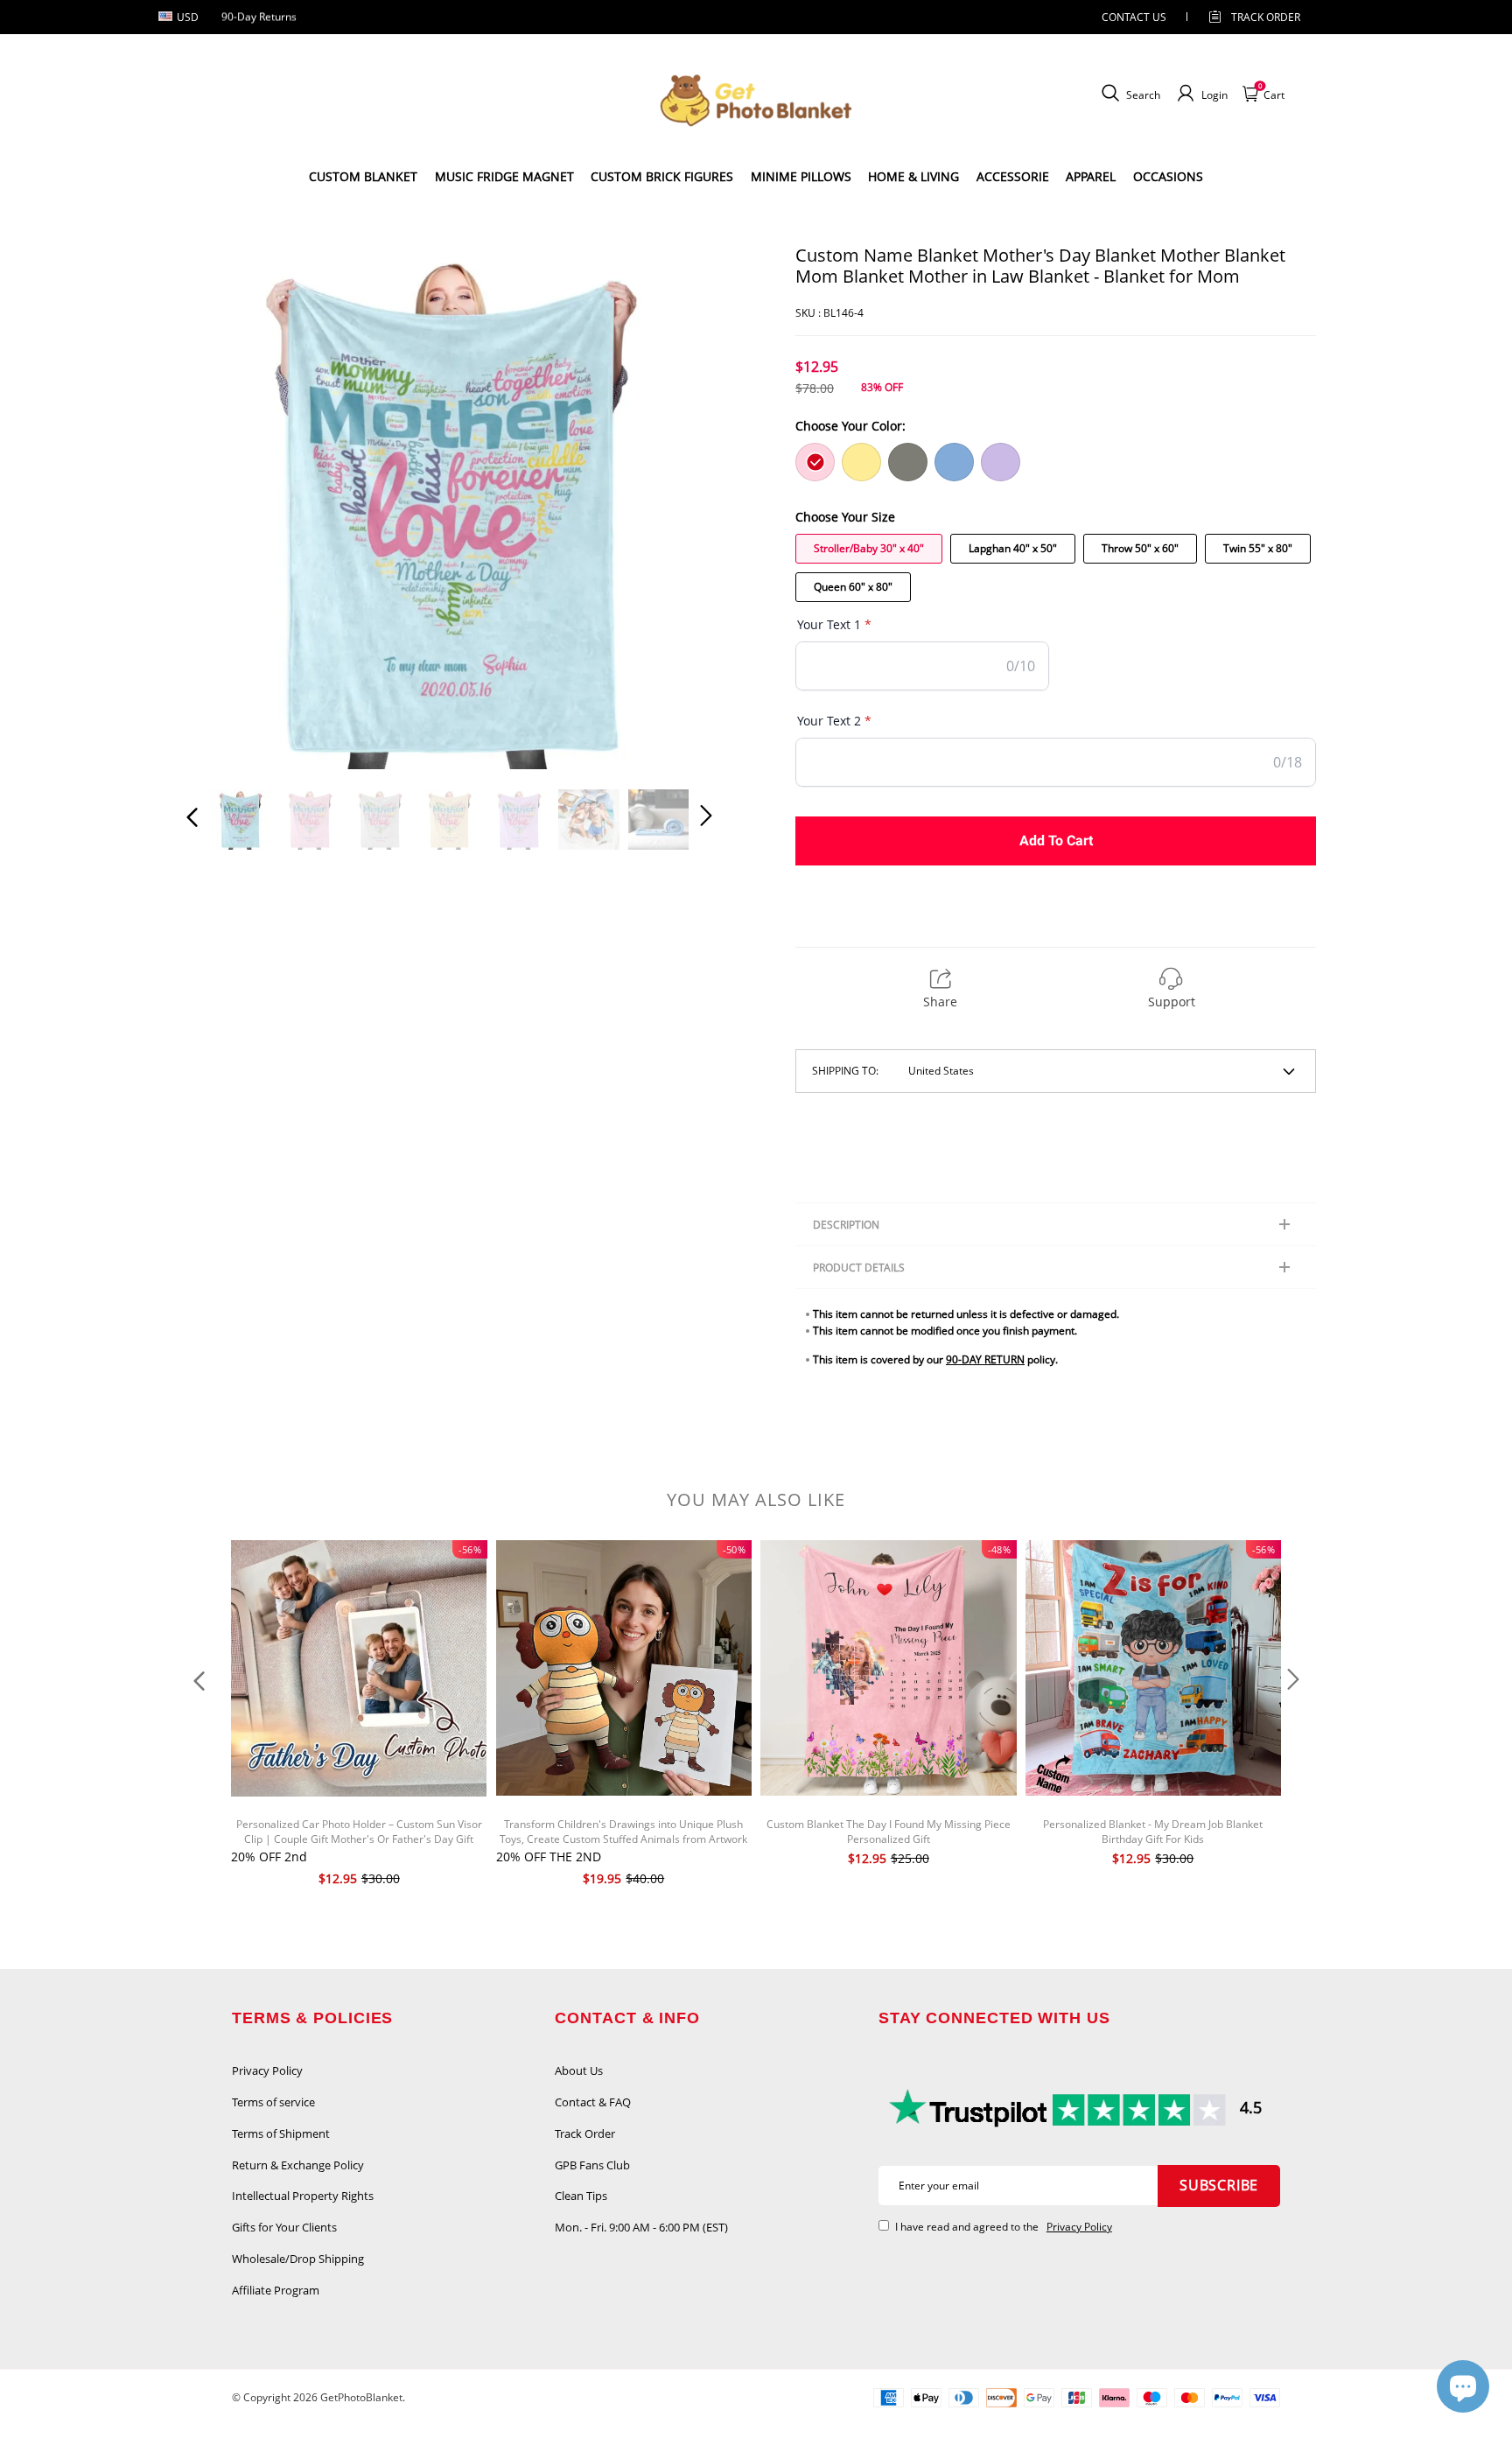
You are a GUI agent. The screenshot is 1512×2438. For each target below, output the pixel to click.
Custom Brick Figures (662, 176)
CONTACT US (1134, 17)
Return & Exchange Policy (298, 2165)
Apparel (1091, 176)
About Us (579, 2070)
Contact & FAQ (593, 2102)
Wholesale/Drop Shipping (298, 2259)
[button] (227, 507)
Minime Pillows (801, 176)
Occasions (1168, 176)
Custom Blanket (363, 176)
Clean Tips (581, 2196)
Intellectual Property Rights (303, 2196)
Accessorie (1013, 176)
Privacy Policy (267, 2070)
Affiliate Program (276, 2290)
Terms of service (273, 2102)
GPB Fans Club (592, 2165)
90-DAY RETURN (985, 1359)
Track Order (1266, 17)
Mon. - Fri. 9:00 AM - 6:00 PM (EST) (641, 2227)
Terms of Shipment (281, 2133)
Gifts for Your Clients (284, 2227)
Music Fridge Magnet (504, 176)
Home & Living (913, 176)
